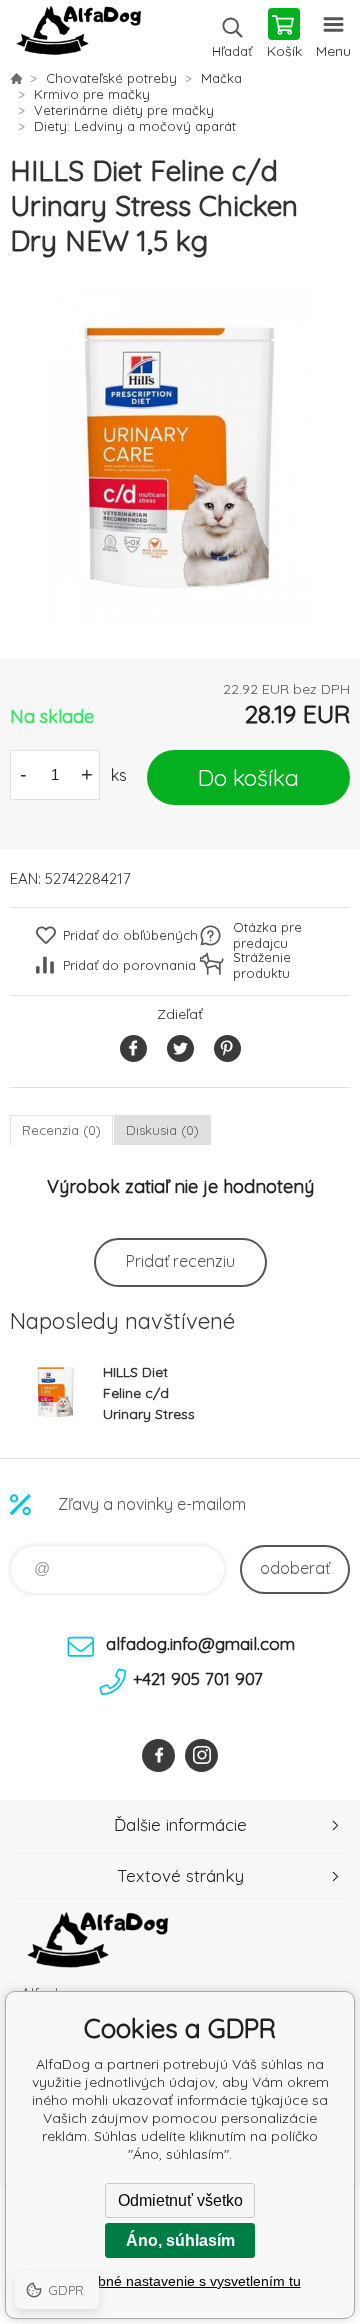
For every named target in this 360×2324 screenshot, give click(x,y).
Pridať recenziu (180, 1261)
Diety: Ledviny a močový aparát (135, 126)
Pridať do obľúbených (130, 935)
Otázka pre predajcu (267, 935)
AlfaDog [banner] (78, 35)
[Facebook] (158, 1755)
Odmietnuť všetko (180, 2200)
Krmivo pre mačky (92, 94)
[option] (180, 459)
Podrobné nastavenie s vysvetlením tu (180, 2281)
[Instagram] (201, 1755)
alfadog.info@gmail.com (200, 1643)
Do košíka (248, 777)
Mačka (221, 78)
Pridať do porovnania (129, 965)
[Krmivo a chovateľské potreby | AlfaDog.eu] (16, 78)
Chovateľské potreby (111, 78)
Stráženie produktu (262, 965)
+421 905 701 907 (198, 1678)
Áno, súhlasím (180, 2240)
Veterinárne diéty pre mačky (124, 110)
